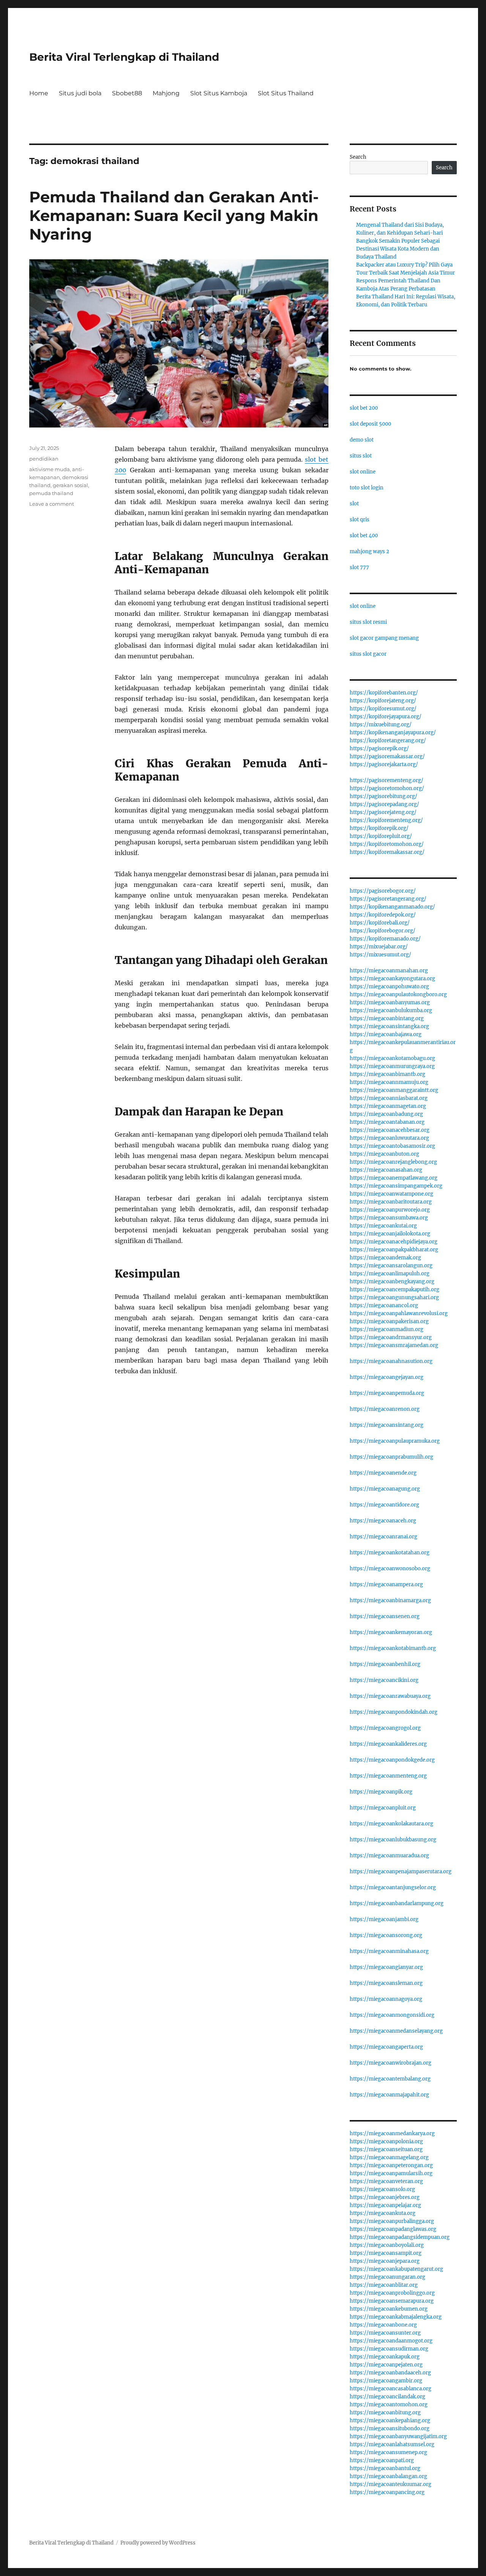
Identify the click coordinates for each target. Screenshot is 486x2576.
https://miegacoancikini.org (384, 1680)
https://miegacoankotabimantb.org (393, 1648)
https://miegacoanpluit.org (383, 1808)
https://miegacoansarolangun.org (391, 1266)
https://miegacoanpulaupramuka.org (395, 1441)
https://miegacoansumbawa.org (389, 1218)
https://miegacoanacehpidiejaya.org (394, 1242)
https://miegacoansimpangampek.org (396, 1186)
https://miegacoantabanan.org (387, 1122)
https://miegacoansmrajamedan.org (394, 1345)
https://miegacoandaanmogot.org (391, 2341)
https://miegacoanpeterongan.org (391, 2165)
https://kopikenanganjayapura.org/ (393, 733)
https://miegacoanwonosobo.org (390, 1569)
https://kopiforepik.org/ (379, 828)
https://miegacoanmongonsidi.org (392, 2015)
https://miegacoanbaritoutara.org (391, 1202)
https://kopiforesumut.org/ (383, 709)
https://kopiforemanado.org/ (385, 939)
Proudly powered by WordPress (158, 2543)
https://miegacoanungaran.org (387, 2277)
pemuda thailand (51, 493)
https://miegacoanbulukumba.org (391, 1010)
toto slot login (367, 488)
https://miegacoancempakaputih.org (394, 1290)
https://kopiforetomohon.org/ (387, 844)
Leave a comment (52, 504)
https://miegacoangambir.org (386, 2381)
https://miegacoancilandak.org (387, 2397)
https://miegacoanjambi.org (384, 1919)
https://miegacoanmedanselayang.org (396, 2031)
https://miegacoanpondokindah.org (394, 1712)
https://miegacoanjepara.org (385, 2261)
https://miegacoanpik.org (381, 1792)
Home (39, 93)
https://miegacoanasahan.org (386, 1170)
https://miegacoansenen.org (385, 1616)
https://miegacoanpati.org (382, 2460)
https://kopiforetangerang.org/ (388, 741)
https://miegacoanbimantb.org (387, 1074)
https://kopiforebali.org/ (380, 923)
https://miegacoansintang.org (387, 1425)
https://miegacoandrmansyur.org (391, 1337)
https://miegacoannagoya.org (386, 1999)
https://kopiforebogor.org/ (383, 931)
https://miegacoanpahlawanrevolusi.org (399, 1313)
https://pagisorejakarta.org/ (384, 764)
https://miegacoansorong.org (386, 1935)
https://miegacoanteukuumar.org (391, 2484)
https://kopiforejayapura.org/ (386, 717)
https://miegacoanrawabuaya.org (390, 1696)
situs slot (361, 456)
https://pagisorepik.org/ (379, 749)
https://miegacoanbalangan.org (388, 2476)
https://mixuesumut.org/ (380, 955)
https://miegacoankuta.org (383, 2213)
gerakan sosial (70, 485)
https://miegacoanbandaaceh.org (390, 2373)
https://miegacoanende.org (383, 1473)
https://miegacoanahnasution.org (391, 1361)
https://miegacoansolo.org (382, 2189)
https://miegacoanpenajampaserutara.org (401, 1872)
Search (358, 157)
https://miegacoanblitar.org (384, 2285)
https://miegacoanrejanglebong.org (393, 1162)
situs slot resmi (368, 622)
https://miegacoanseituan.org (386, 2149)
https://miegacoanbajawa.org (386, 1034)
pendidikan (44, 459)
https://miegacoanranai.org (383, 1537)
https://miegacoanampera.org (386, 1585)
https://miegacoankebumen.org (389, 2309)
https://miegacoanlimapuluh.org (390, 1274)
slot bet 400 (364, 536)
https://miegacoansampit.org (386, 2253)
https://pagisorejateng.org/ (383, 812)
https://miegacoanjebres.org (385, 2197)
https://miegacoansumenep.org (388, 2452)
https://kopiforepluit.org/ (381, 836)
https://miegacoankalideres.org (388, 1744)
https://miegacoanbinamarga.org (390, 1600)
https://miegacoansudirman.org (389, 2349)
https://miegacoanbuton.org (384, 1154)
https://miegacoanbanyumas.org (390, 1002)
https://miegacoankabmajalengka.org (396, 2317)
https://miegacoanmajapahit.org (389, 2095)
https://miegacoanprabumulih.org (391, 1457)
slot (354, 504)
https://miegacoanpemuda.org (387, 1393)
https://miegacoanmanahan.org (389, 971)
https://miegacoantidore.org (384, 1505)
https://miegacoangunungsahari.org (394, 1297)
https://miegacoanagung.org (385, 1489)
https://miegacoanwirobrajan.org (391, 2063)
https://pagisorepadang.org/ (384, 804)
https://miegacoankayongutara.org (392, 979)
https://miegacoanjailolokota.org (390, 1234)
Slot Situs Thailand (286, 93)
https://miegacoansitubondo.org (390, 2429)
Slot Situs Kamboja (219, 93)
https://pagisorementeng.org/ (387, 780)
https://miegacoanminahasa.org (389, 1951)
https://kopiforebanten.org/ (384, 693)
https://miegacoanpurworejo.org (390, 1210)
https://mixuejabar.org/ (379, 947)
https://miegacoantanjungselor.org (393, 1887)
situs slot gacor (368, 654)
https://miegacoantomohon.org (389, 2405)
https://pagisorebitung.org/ (383, 796)
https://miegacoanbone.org (383, 2325)
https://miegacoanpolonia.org (386, 2141)
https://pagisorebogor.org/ (383, 891)
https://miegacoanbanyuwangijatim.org (398, 2436)
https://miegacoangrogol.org (385, 1728)
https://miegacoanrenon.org (385, 1409)
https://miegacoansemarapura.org (392, 2301)
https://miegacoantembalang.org (390, 2079)
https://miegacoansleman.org (386, 1983)
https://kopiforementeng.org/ (386, 820)
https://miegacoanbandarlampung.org (397, 1903)
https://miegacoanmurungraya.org (392, 1066)
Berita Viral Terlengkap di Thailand (124, 57)
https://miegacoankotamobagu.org (392, 1058)
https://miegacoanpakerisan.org (389, 1321)
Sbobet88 (127, 93)
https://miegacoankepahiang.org (390, 2421)
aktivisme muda (50, 469)
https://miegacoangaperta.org (386, 2047)
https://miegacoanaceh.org (383, 1521)
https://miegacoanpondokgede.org (392, 1760)
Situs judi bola (80, 93)
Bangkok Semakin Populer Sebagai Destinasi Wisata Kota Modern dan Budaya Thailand (398, 249)
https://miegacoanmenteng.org (388, 1776)
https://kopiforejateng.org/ (383, 701)
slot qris (360, 520)
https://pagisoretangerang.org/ (388, 899)
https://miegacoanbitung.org (385, 2413)
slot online (363, 472)
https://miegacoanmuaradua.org (389, 1856)
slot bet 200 (364, 408)
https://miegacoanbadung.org (386, 1114)
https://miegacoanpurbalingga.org (392, 2221)
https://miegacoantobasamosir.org (392, 1146)
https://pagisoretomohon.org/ (387, 788)
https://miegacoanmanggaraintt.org (394, 1090)
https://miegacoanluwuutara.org (389, 1138)
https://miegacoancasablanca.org (391, 2389)
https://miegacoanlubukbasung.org (393, 1840)
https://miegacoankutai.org (383, 1226)
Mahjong (166, 93)
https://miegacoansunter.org (385, 2333)
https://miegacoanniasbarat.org (389, 1098)
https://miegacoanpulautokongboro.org (398, 995)
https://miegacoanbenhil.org (385, 1664)
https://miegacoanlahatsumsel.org (392, 2444)
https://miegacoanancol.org (384, 1305)
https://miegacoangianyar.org (386, 1967)
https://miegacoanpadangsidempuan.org (400, 2237)
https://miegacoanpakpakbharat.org (394, 1250)
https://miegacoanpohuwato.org (389, 987)
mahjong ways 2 (369, 551)
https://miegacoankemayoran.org (391, 1632)
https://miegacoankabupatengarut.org (396, 2269)
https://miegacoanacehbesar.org (390, 1130)
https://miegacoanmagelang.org (389, 2157)
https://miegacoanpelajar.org (385, 2205)
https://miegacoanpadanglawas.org (393, 2229)
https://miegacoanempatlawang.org (394, 1178)
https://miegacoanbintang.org (387, 1018)
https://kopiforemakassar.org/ (387, 852)
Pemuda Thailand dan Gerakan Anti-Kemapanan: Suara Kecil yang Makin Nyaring (174, 215)
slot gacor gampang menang (384, 638)
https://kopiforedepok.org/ (383, 915)
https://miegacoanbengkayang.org (392, 1282)
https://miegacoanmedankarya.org (392, 2134)
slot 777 (359, 567)
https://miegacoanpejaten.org (386, 2365)
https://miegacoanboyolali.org (387, 2245)
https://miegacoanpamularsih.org (391, 2173)
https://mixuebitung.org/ (381, 725)
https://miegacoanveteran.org (386, 2181)
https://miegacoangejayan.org (387, 1377)
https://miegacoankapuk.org (385, 2357)
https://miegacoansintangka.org (389, 1026)
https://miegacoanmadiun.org (387, 1329)
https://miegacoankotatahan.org (390, 1553)
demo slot (362, 440)
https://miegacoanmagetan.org (388, 1106)
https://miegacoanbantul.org (385, 2468)
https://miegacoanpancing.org (387, 2492)
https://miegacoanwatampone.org (391, 1194)
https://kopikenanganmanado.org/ (392, 907)
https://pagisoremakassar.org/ (387, 756)
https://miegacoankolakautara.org (391, 1824)
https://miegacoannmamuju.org (389, 1082)
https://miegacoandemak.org (385, 1258)
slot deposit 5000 (370, 424)
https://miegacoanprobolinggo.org (392, 2293)
